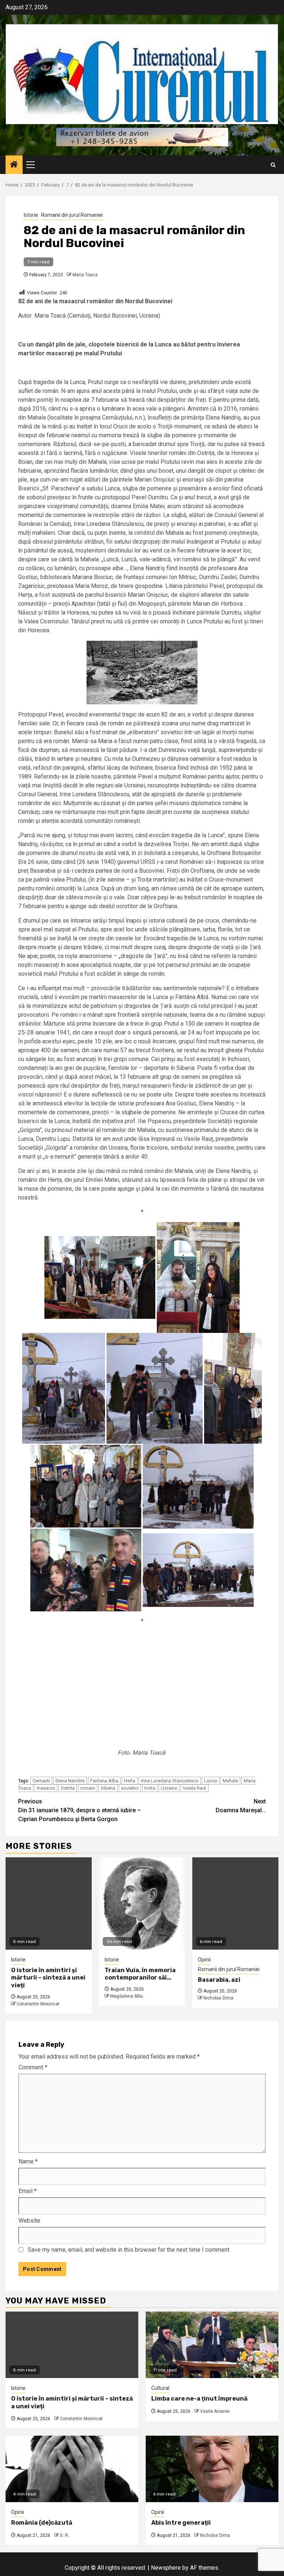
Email (28, 2191)
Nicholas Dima (218, 1998)
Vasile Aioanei (215, 2411)
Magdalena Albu (127, 1996)
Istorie (31, 215)
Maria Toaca (85, 275)
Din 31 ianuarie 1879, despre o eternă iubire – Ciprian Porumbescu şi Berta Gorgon (80, 1810)
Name (28, 2161)
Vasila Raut (195, 1788)
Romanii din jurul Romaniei (72, 215)
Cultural (160, 2388)
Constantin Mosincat (38, 2004)
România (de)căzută (42, 2523)
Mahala (230, 1781)
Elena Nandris (70, 1781)
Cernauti (41, 1781)
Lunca (211, 1781)
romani (88, 1788)
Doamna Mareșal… (241, 1806)
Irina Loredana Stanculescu (170, 1781)
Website (29, 2221)
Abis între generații (181, 2523)
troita (150, 1788)
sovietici (130, 1788)
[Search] (273, 165)
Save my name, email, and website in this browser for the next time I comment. (129, 2250)
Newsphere (166, 2568)
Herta (130, 1781)
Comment (33, 2067)
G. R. (65, 2535)
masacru (46, 1788)
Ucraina (169, 1788)
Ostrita (68, 1788)
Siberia (108, 1788)
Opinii (204, 1960)
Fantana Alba (104, 1781)
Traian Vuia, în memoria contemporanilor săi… (140, 1974)
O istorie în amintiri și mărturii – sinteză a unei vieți (48, 1978)
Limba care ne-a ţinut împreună (199, 2399)
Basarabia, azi (219, 1980)
